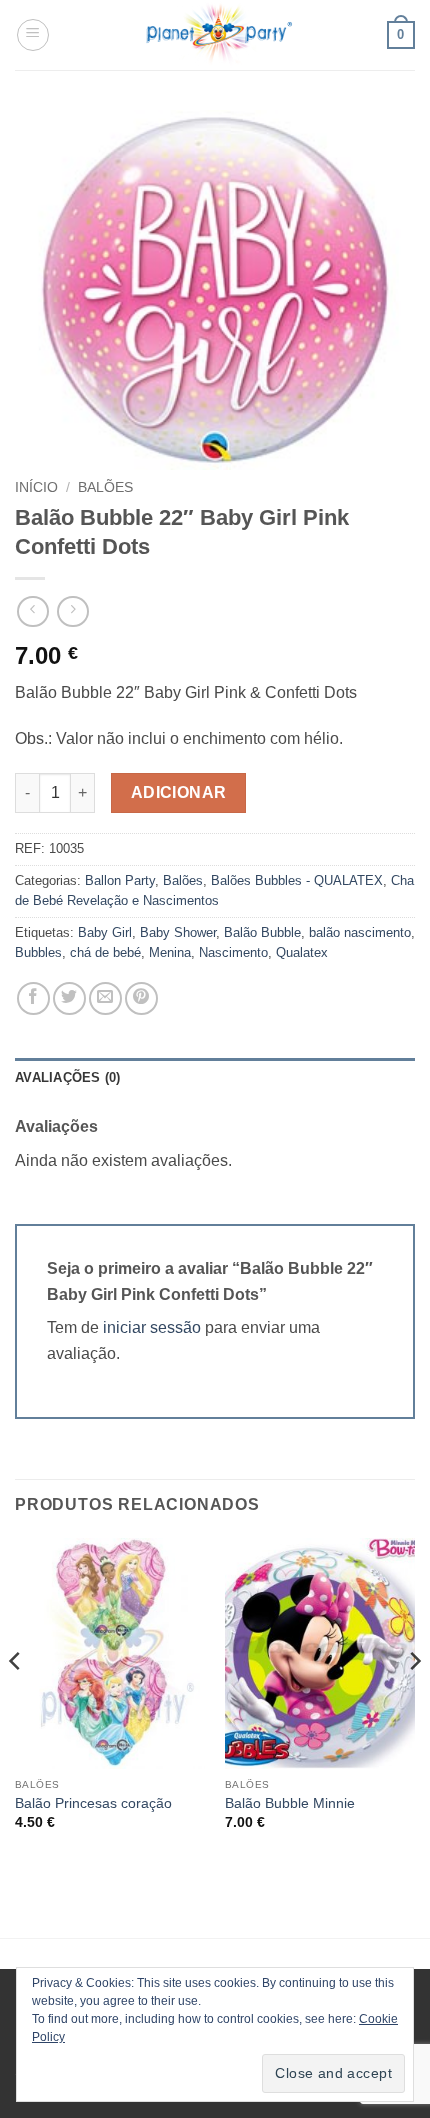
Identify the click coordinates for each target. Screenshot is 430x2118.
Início (36, 487)
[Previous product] (72, 611)
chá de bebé (105, 952)
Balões (105, 487)
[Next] (414, 1701)
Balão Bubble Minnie (290, 1803)
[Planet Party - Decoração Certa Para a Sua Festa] (218, 35)
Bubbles (38, 952)
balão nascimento (360, 932)
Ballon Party (120, 880)
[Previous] (16, 1701)
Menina (170, 952)
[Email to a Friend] (105, 998)
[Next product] (32, 611)
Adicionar (179, 792)
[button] (33, 35)
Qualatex (302, 952)
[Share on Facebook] (33, 998)
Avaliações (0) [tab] (68, 1077)
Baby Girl (105, 932)
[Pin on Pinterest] (141, 998)
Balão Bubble (262, 932)
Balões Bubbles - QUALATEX (297, 880)
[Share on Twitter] (69, 998)
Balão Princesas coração (93, 1803)
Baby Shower (178, 932)
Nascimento (233, 952)
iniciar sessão (152, 1327)
